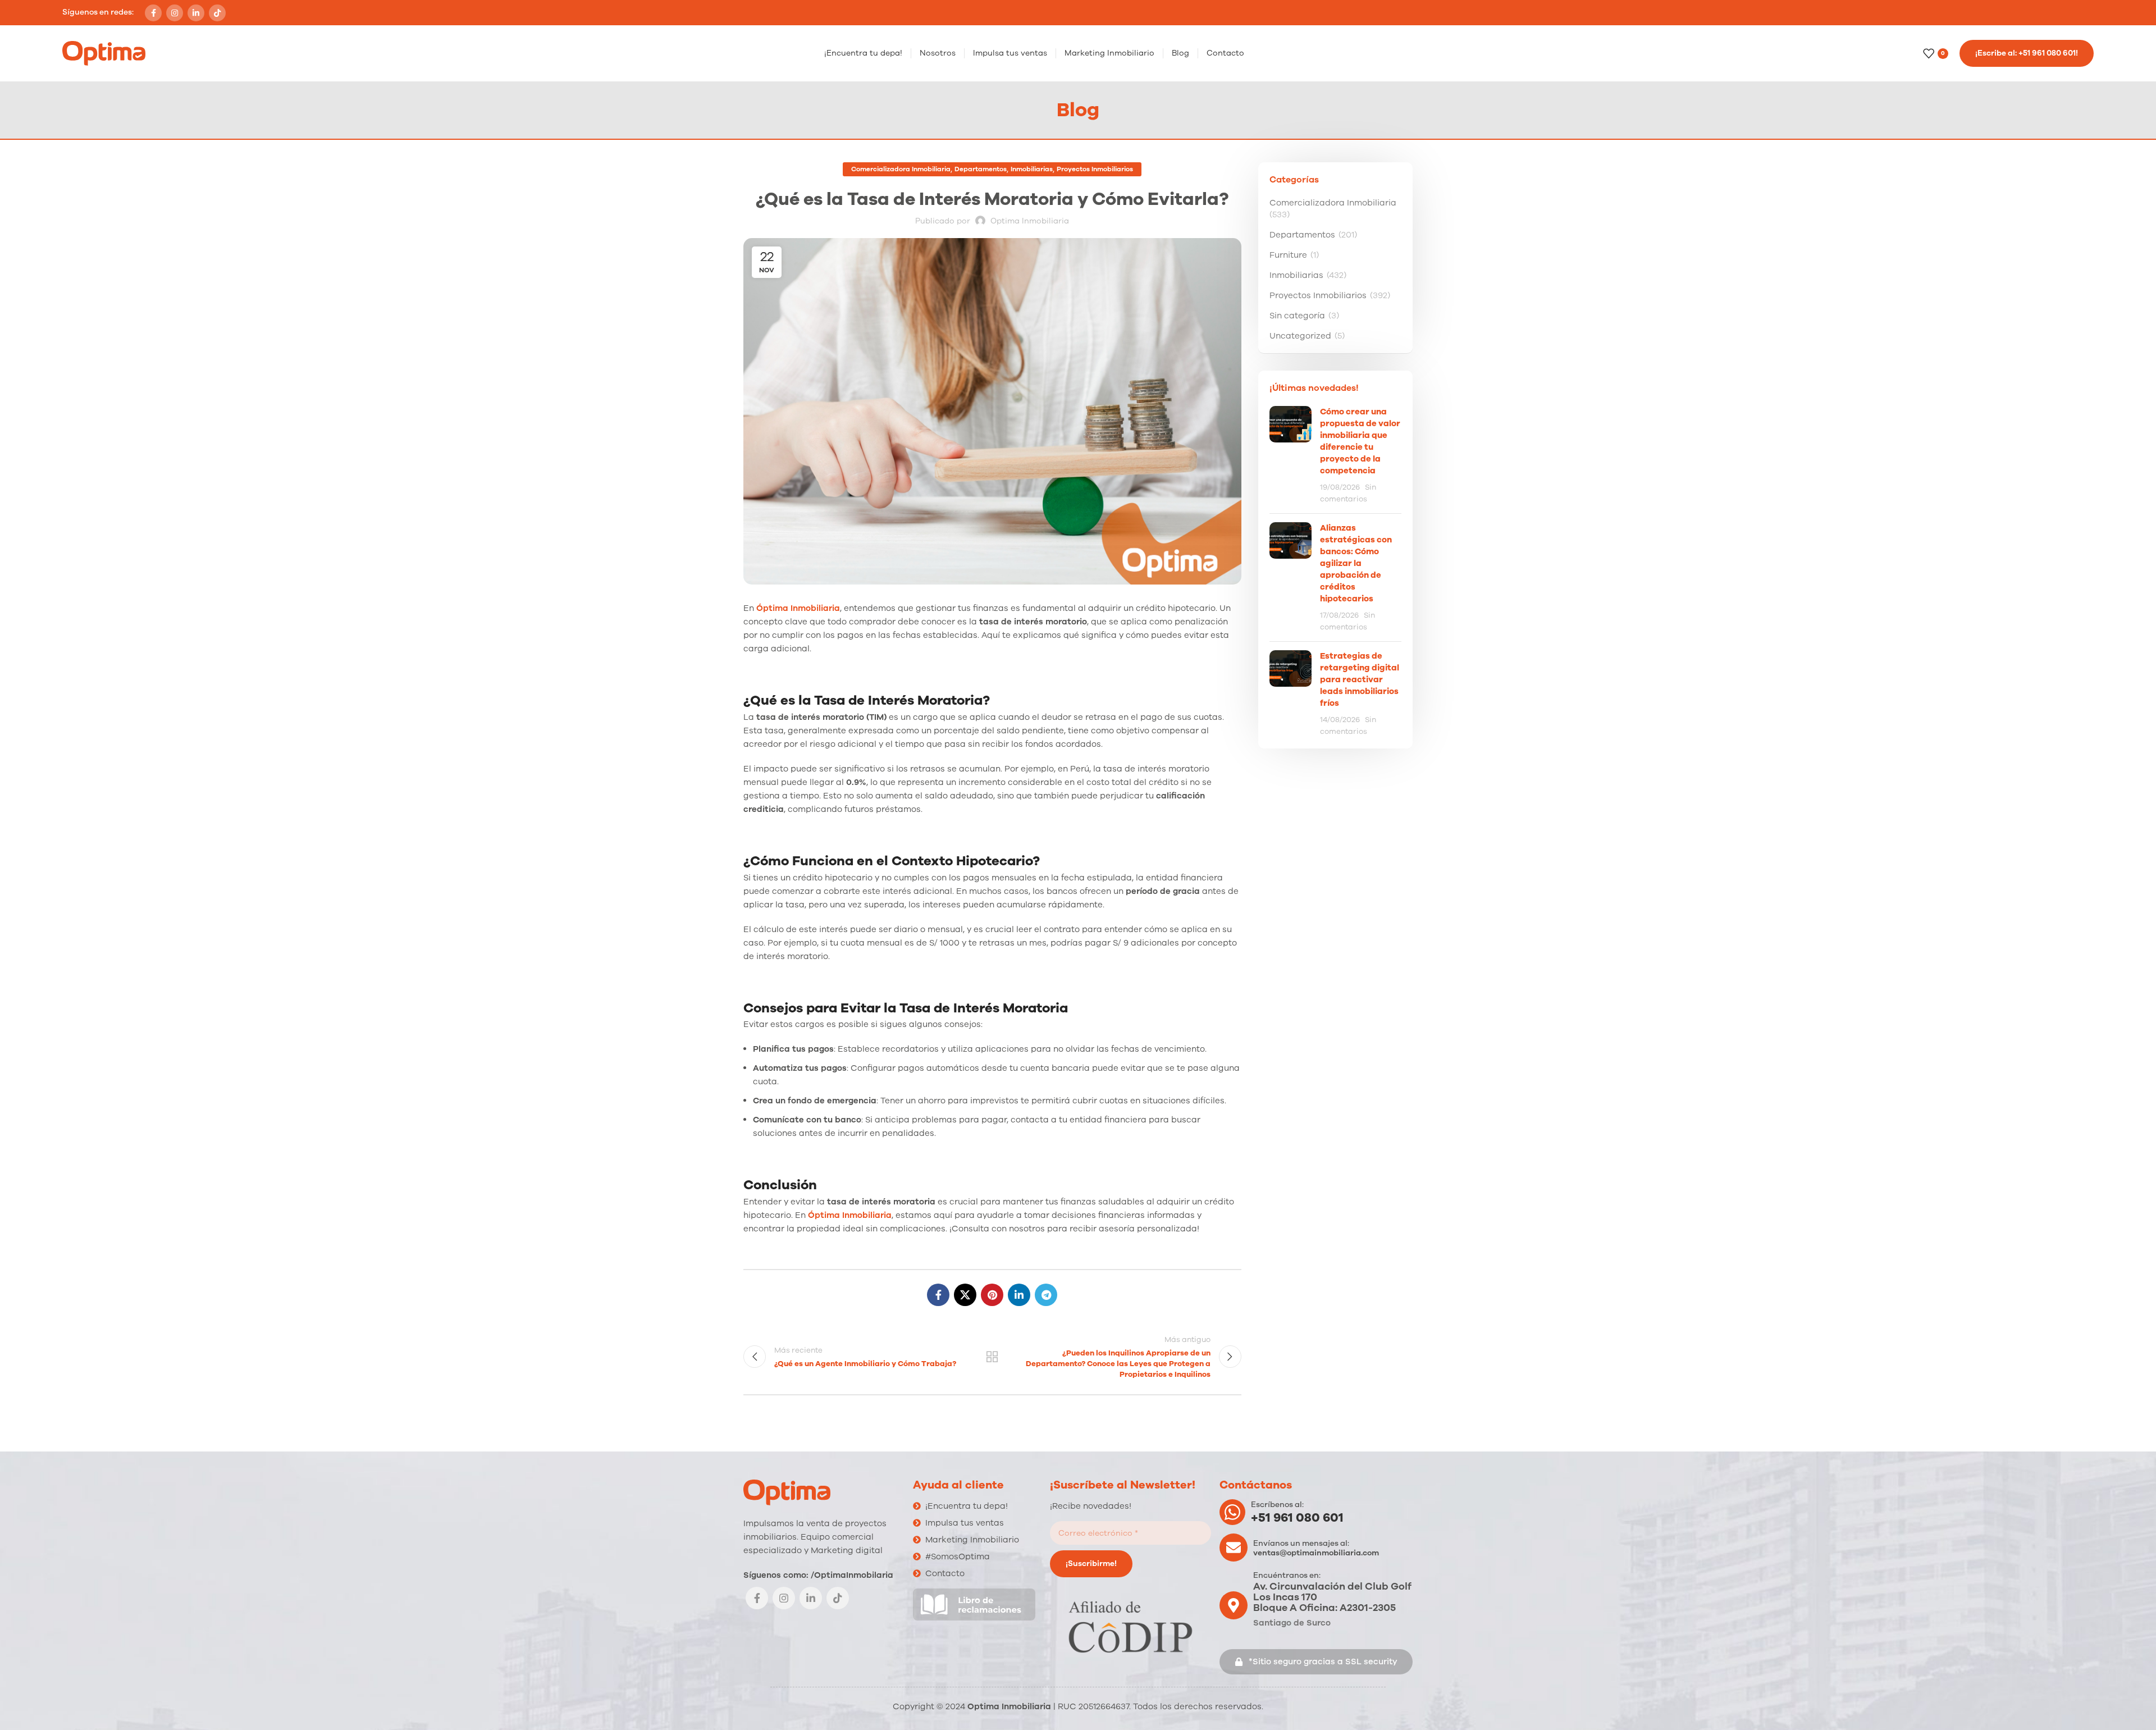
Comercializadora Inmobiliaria (901, 169)
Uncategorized (1300, 336)
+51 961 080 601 (1297, 1518)
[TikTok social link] (217, 13)
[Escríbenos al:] (1232, 1512)
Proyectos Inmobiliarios (1095, 169)
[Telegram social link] (1046, 1295)
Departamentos (981, 169)
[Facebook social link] (153, 13)
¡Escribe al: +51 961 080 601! (2027, 53)
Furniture (1288, 255)
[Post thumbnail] (1291, 455)
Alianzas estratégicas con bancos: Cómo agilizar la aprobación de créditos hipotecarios (1356, 563)
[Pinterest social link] (992, 1295)
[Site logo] (104, 53)
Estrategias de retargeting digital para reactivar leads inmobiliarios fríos (1360, 679)
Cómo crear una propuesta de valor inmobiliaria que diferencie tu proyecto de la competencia (1360, 441)
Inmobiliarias (1032, 169)
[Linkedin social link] (196, 13)
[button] (1316, 1662)
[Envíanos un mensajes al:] (1234, 1548)
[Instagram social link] (175, 13)
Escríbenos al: (1277, 1505)
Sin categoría (1297, 316)
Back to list (992, 1357)
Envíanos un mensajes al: (1301, 1543)
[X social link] (965, 1295)
